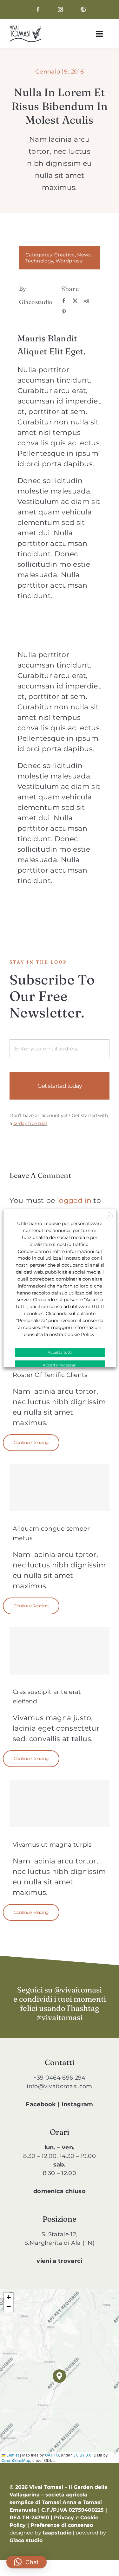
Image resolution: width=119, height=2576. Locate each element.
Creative (65, 255)
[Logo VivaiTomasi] (25, 29)
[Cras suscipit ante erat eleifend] (60, 1651)
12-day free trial (30, 1123)
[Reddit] (87, 301)
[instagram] (60, 10)
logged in (74, 1201)
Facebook (41, 2104)
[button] (59, 2376)
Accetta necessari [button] (60, 1365)
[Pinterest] (64, 312)
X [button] (109, 1216)
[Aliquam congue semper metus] (60, 1488)
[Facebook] (64, 301)
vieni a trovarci (59, 2261)
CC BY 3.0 (82, 2455)
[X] (75, 301)
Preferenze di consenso (62, 2525)
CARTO (52, 2455)
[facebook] (38, 10)
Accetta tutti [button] (60, 1352)
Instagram (77, 2104)
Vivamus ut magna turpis (52, 1845)
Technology (39, 261)
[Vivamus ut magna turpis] (60, 1804)
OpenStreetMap (16, 2460)
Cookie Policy (79, 1334)
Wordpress (69, 261)
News (84, 255)
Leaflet (12, 2455)
